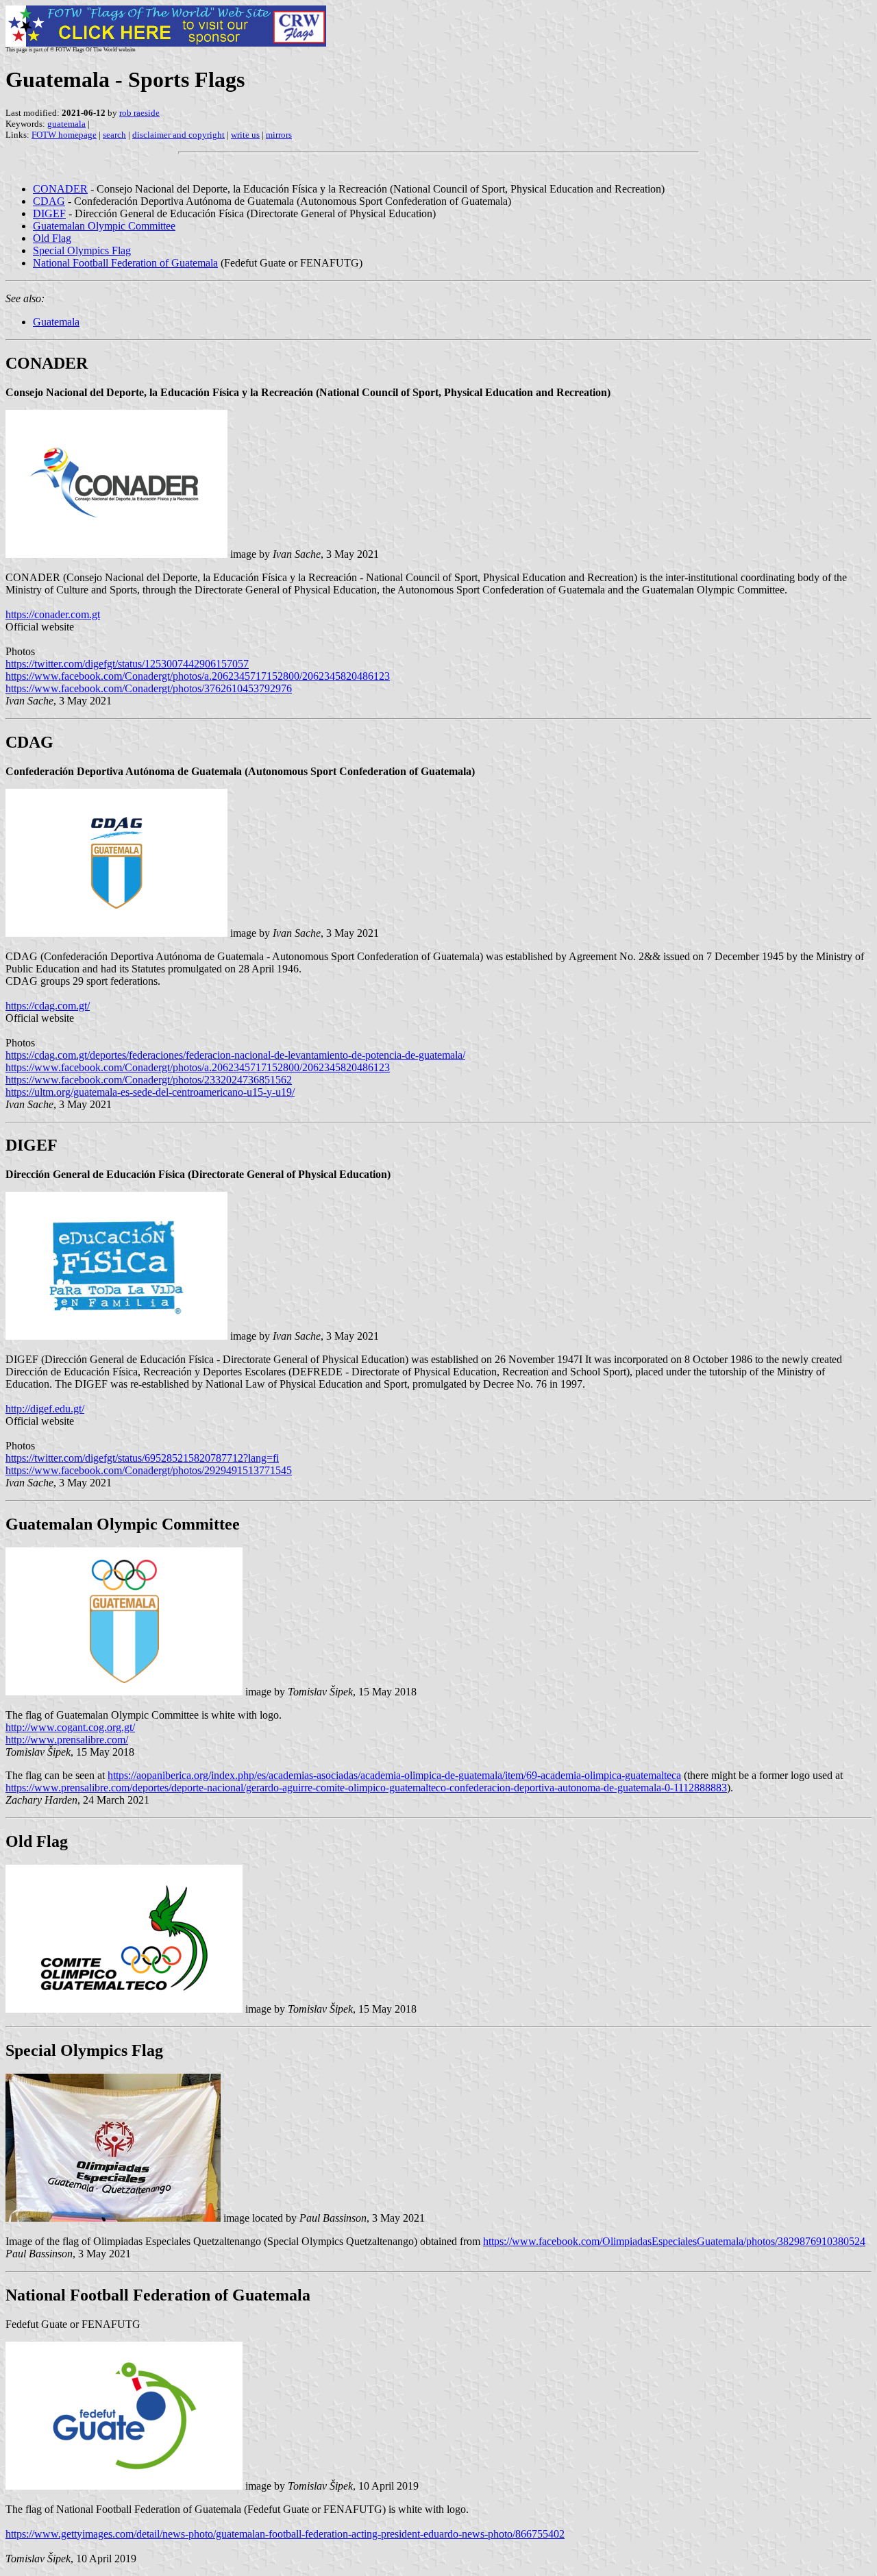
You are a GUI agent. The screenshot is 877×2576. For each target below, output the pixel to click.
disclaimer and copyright (178, 135)
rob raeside (139, 113)
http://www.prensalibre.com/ (67, 1740)
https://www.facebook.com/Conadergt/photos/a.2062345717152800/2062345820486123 (198, 676)
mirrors (279, 135)
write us (245, 135)
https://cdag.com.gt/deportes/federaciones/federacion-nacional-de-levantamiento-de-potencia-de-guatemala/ (235, 1055)
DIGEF (49, 213)
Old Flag (52, 238)
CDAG (49, 201)
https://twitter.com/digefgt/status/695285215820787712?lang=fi (142, 1458)
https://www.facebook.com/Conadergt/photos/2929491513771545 (149, 1470)
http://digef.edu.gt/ (45, 1409)
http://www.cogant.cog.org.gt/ (70, 1727)
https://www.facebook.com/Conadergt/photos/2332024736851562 (149, 1080)
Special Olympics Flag (82, 250)
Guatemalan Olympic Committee (104, 226)
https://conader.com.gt (53, 614)
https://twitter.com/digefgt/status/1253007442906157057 (127, 664)
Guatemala (56, 322)
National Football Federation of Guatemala (125, 263)
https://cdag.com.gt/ (48, 1006)
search (114, 135)
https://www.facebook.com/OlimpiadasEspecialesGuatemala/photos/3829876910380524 (674, 2241)
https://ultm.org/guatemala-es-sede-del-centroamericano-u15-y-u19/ (150, 1092)
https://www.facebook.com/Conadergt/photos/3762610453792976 (149, 688)
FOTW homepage (64, 135)
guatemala (66, 124)
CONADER (60, 189)
